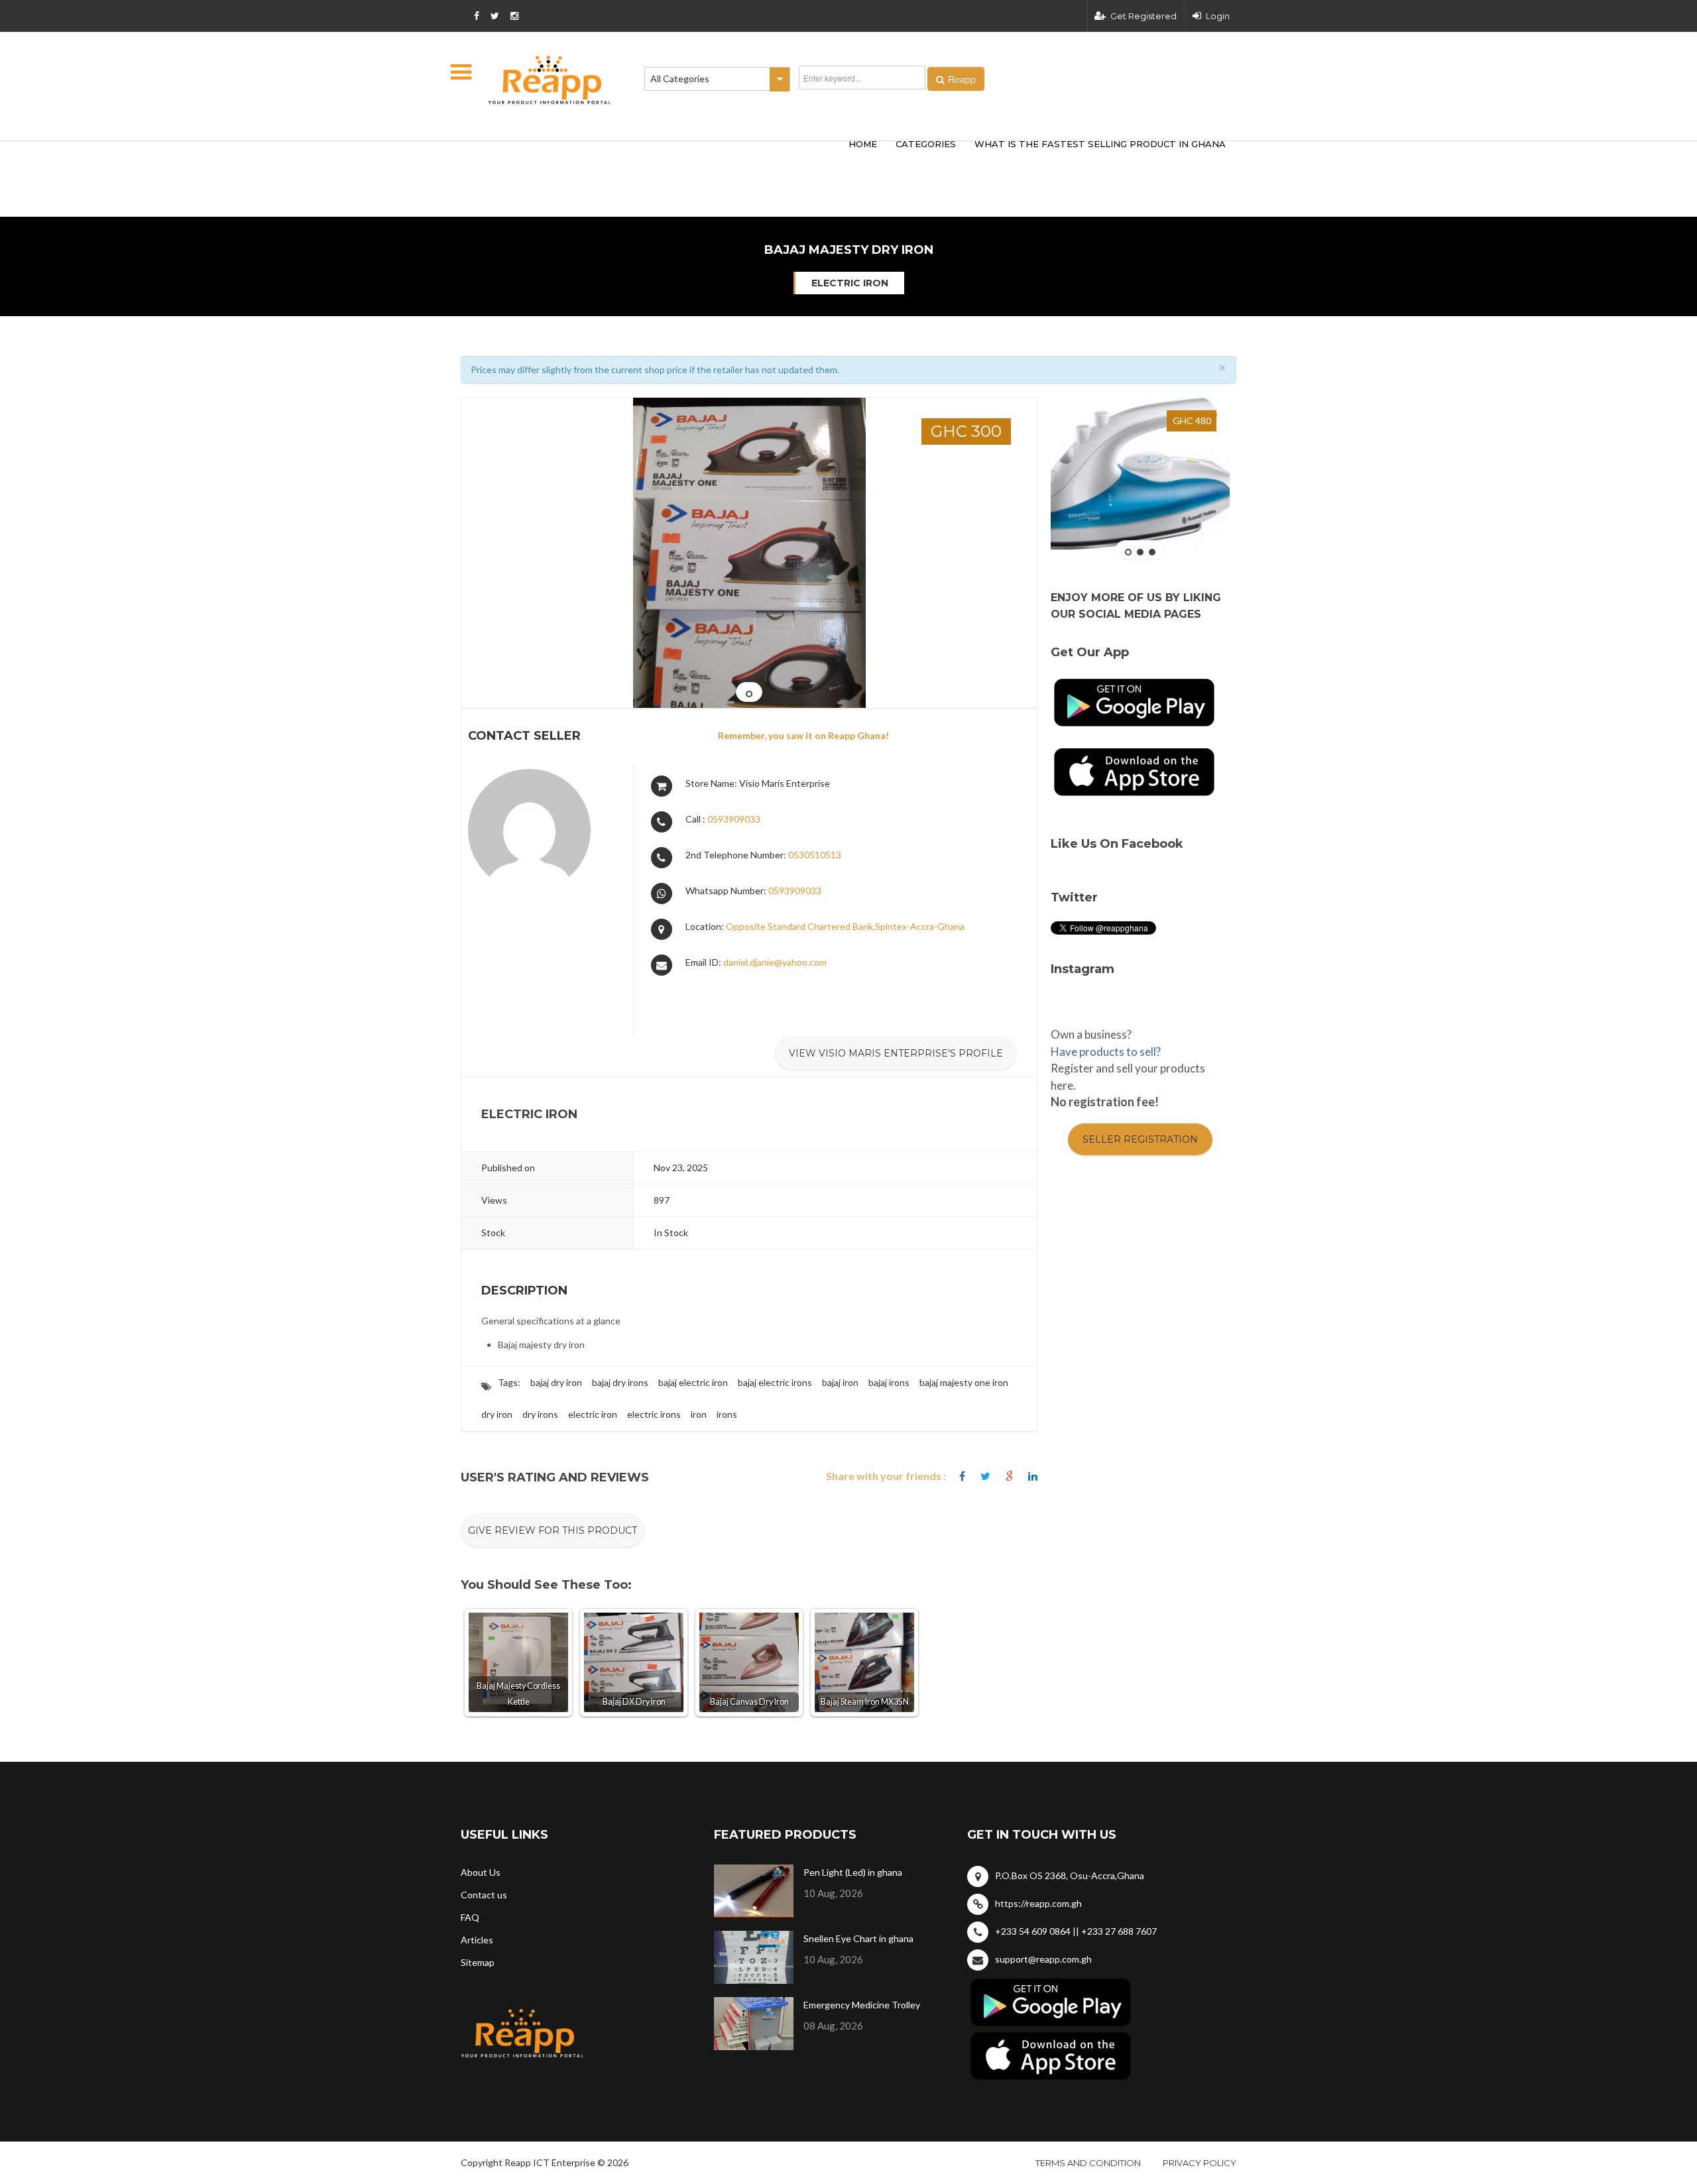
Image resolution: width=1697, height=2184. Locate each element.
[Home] (550, 80)
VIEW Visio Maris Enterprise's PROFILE (896, 1053)
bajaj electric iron (693, 1382)
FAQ (470, 1917)
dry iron (497, 1414)
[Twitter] (985, 1476)
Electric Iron (850, 283)
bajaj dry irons (620, 1382)
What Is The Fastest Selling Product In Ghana (1100, 144)
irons (727, 1414)
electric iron (593, 1414)
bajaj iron (840, 1382)
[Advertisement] (656, 158)
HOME (863, 144)
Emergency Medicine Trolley (862, 2005)
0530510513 (815, 855)
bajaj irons (889, 1382)
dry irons (540, 1414)
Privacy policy (1200, 2163)
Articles (477, 1940)
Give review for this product (553, 1530)
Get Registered (1143, 16)
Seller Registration (1140, 1139)
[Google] (1009, 1476)
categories (926, 144)
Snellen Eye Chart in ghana (858, 1938)
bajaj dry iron (556, 1382)
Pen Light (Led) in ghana (853, 1872)
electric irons (654, 1414)
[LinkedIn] (1033, 1476)
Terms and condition (1088, 2163)
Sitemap (478, 1962)
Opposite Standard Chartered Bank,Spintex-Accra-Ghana (845, 926)
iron (699, 1414)
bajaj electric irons (775, 1382)
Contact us (484, 1895)
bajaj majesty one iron (964, 1382)
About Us (481, 1872)
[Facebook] (962, 1476)
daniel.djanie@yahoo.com (775, 962)
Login (1218, 16)
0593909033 (734, 819)
